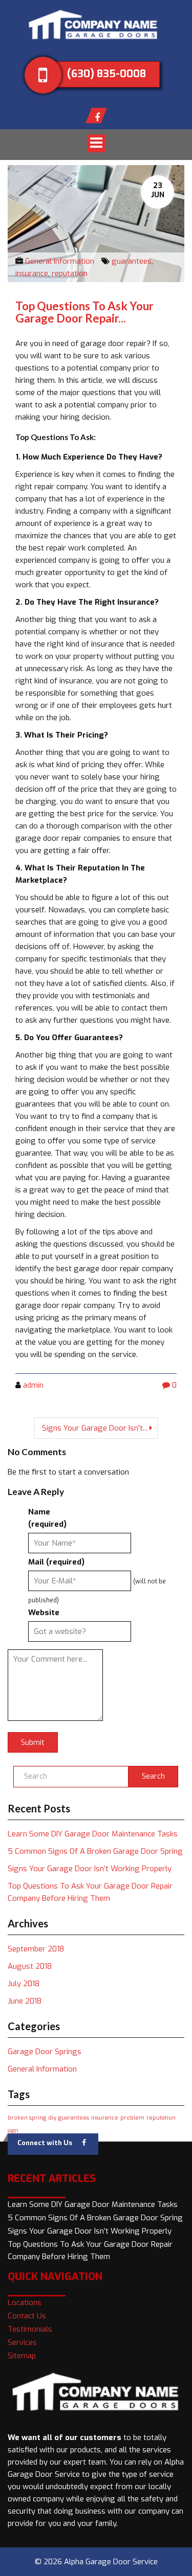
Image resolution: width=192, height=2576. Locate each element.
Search (153, 1776)
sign (13, 2130)
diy (52, 2118)
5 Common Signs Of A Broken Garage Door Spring (95, 1851)
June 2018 (25, 2001)
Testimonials (30, 2329)
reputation (70, 273)
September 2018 (36, 1949)
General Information (60, 261)
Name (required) (47, 1518)
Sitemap (22, 2356)
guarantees (132, 261)
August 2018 (30, 1966)
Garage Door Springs (45, 2052)
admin (33, 1385)
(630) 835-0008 (106, 74)
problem (132, 2118)
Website (44, 1613)
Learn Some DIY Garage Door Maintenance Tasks (93, 1834)
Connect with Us (45, 2143)
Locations (25, 2303)
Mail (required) (56, 1562)
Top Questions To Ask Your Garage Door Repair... (84, 312)
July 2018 (24, 1984)
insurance (32, 273)
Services (22, 2342)
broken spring (27, 2118)
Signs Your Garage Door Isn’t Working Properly (90, 1869)
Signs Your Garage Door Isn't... (95, 1428)
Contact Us (27, 2316)
